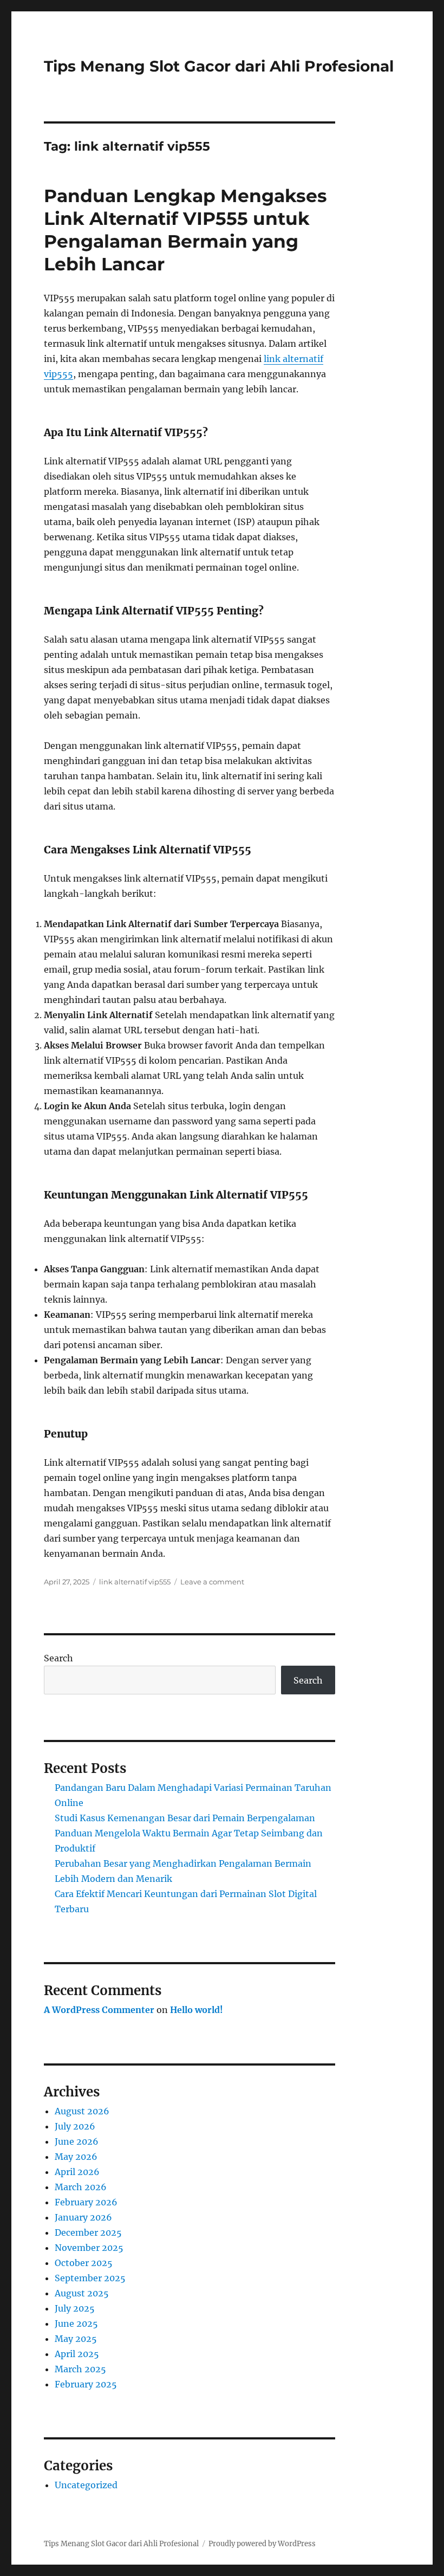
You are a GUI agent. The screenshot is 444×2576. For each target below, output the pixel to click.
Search (58, 1658)
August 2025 (82, 2293)
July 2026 (75, 2126)
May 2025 (76, 2339)
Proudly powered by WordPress (262, 2544)
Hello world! (197, 2010)
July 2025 (75, 2308)
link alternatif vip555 (135, 1582)
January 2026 (83, 2217)
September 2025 (90, 2278)
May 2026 (76, 2157)
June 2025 (76, 2323)
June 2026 (77, 2141)
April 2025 (77, 2354)
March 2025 (80, 2369)
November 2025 (89, 2248)
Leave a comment (212, 1582)
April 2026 (77, 2172)
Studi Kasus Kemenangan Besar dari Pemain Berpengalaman (185, 1818)
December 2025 (88, 2232)
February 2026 (86, 2202)
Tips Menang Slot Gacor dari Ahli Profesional (219, 66)
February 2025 (86, 2384)
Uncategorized (86, 2485)
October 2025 (84, 2263)
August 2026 (82, 2111)
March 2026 (81, 2187)
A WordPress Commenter (99, 2010)
